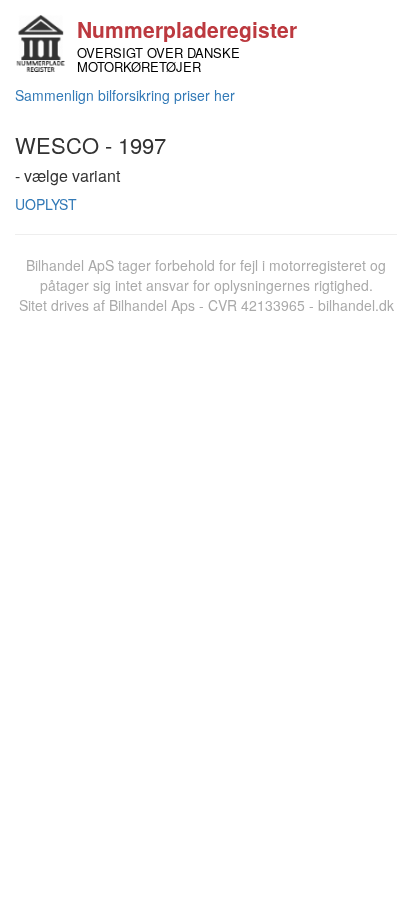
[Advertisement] (206, 531)
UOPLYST (46, 204)
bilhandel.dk (356, 305)
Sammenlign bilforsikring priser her (125, 95)
